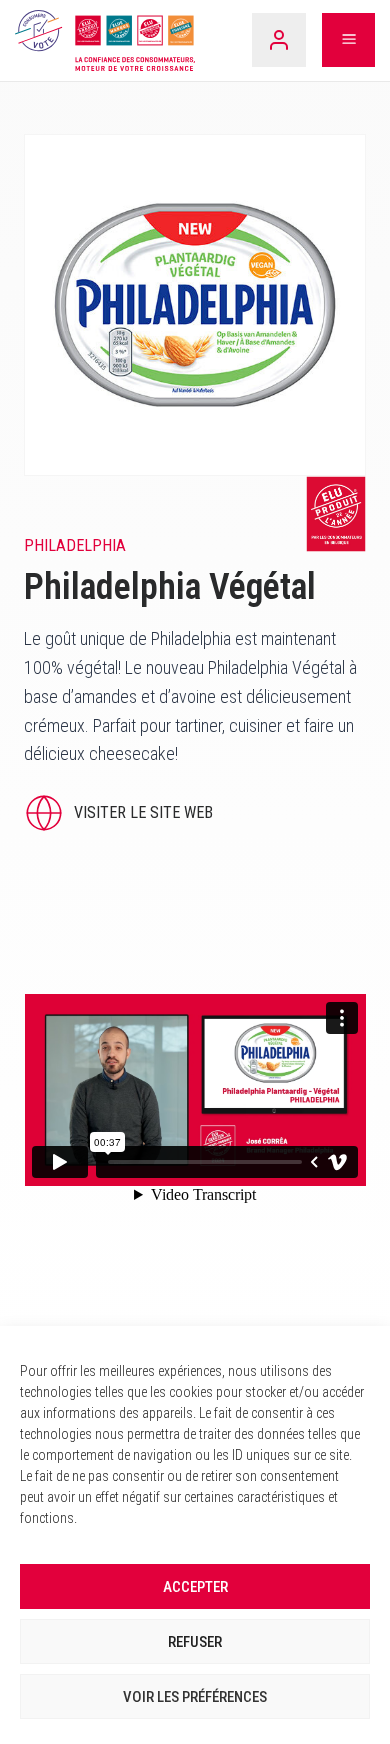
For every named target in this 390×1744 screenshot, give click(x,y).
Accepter (195, 1587)
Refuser (195, 1642)
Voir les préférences (195, 1697)
